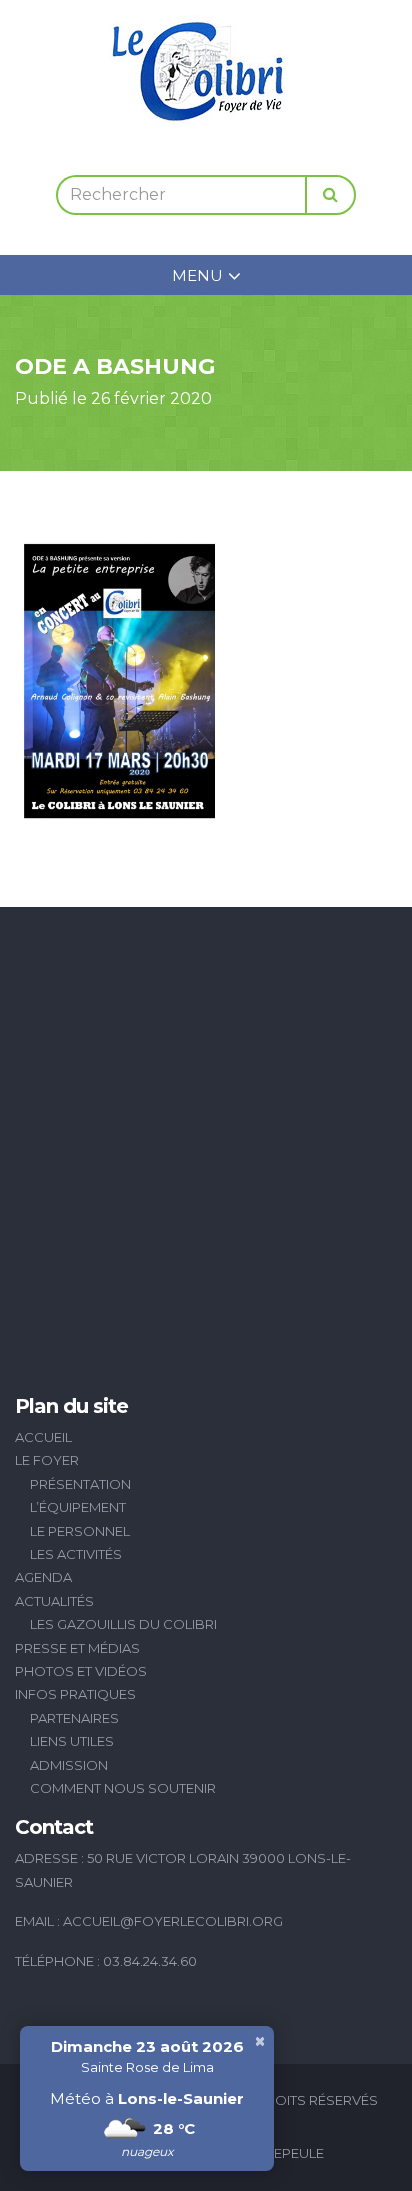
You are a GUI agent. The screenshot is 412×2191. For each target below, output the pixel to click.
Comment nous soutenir (123, 1788)
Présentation (80, 1484)
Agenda (43, 1577)
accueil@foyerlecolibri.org (173, 1921)
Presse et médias (77, 1648)
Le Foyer (47, 1460)
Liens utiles (72, 1741)
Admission (69, 1765)
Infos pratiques (75, 1694)
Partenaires (74, 1718)
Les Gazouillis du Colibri (123, 1624)
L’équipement (78, 1507)
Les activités (76, 1554)
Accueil (43, 1437)
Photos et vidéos (81, 1671)
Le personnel (80, 1531)
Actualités (54, 1601)
